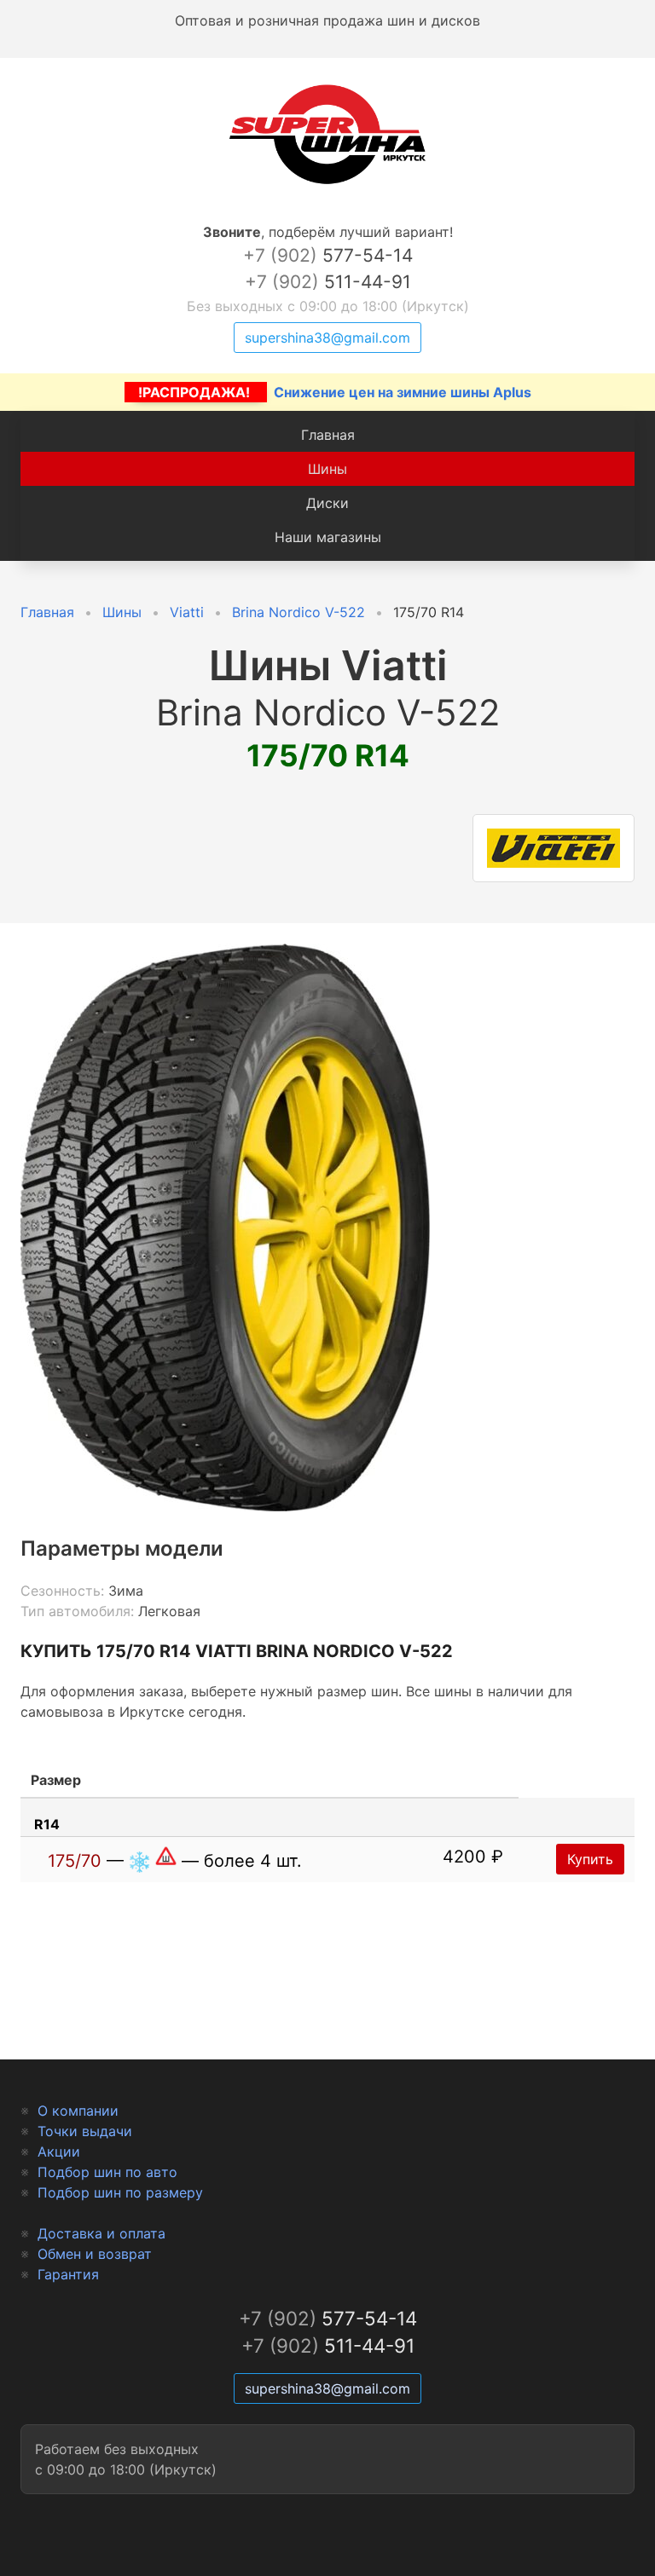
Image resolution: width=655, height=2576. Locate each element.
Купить (590, 1859)
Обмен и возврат (95, 2254)
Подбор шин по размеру (120, 2192)
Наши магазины (328, 537)
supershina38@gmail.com (327, 338)
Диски (327, 503)
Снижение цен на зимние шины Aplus (335, 392)
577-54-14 (328, 255)
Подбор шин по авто (107, 2172)
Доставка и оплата (101, 2233)
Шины (327, 469)
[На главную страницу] (327, 184)
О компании (78, 2111)
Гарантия (68, 2274)
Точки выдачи (85, 2131)
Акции (59, 2151)
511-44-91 (328, 282)
